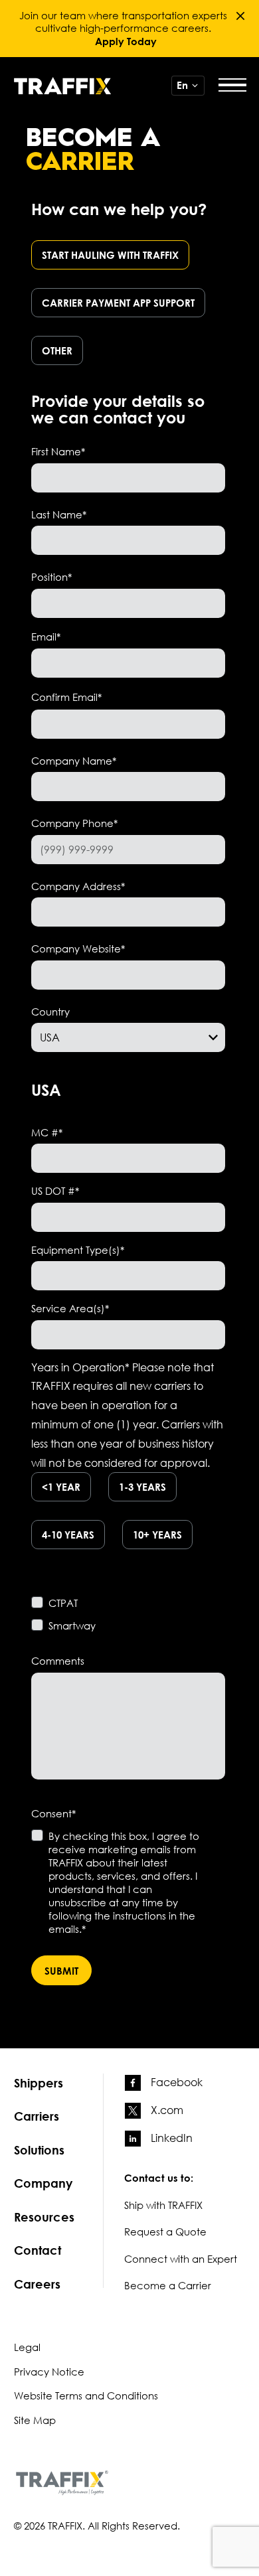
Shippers (39, 2083)
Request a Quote (165, 2232)
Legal (27, 2347)
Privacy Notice (49, 2372)
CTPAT (63, 1603)
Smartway (72, 1626)
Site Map (35, 2420)
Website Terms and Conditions (86, 2395)
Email (46, 637)
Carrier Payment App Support (118, 303)
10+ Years (157, 1535)
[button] (240, 16)
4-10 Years (68, 1535)
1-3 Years (142, 1487)
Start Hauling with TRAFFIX (110, 255)
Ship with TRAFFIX (163, 2205)
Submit (61, 1971)
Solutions (39, 2150)
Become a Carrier (168, 2285)
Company (43, 2183)
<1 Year (61, 1487)
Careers (37, 2284)
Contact (38, 2250)
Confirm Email (66, 697)
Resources (44, 2217)
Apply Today (126, 41)
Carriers (37, 2116)
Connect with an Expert (181, 2259)
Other (57, 350)
